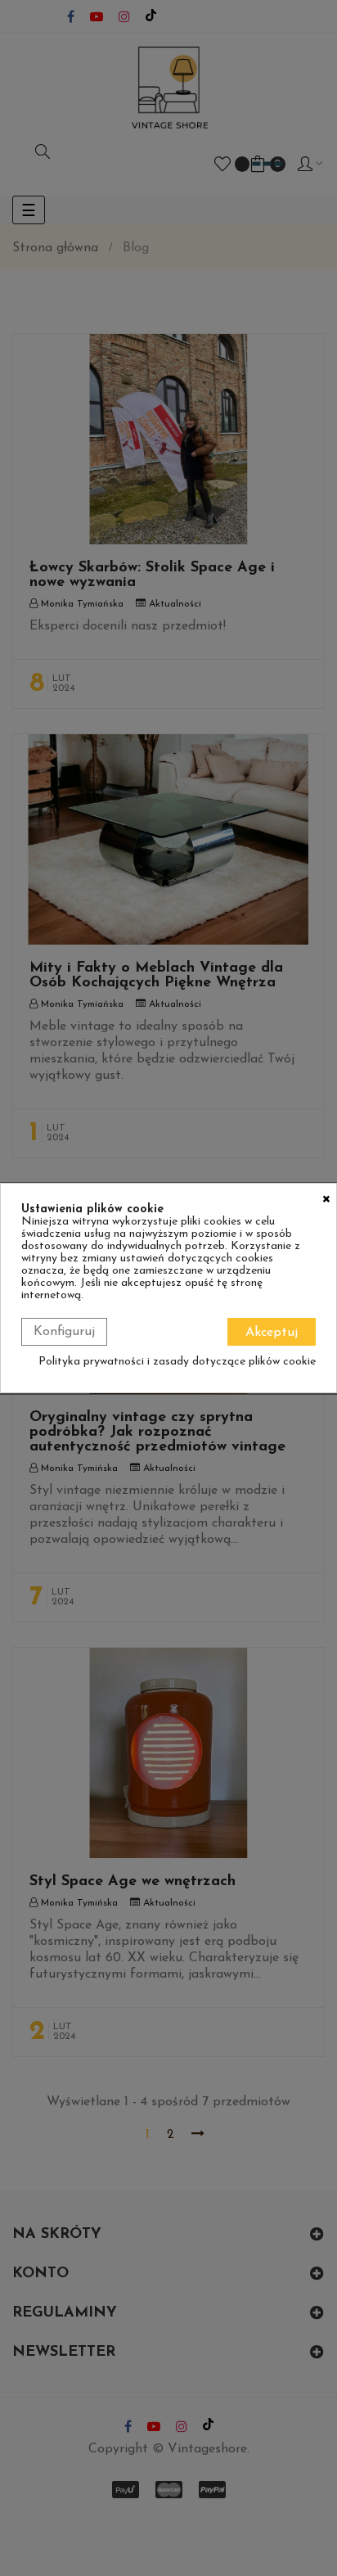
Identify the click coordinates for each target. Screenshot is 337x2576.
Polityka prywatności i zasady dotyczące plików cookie (177, 1362)
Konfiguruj (64, 1332)
